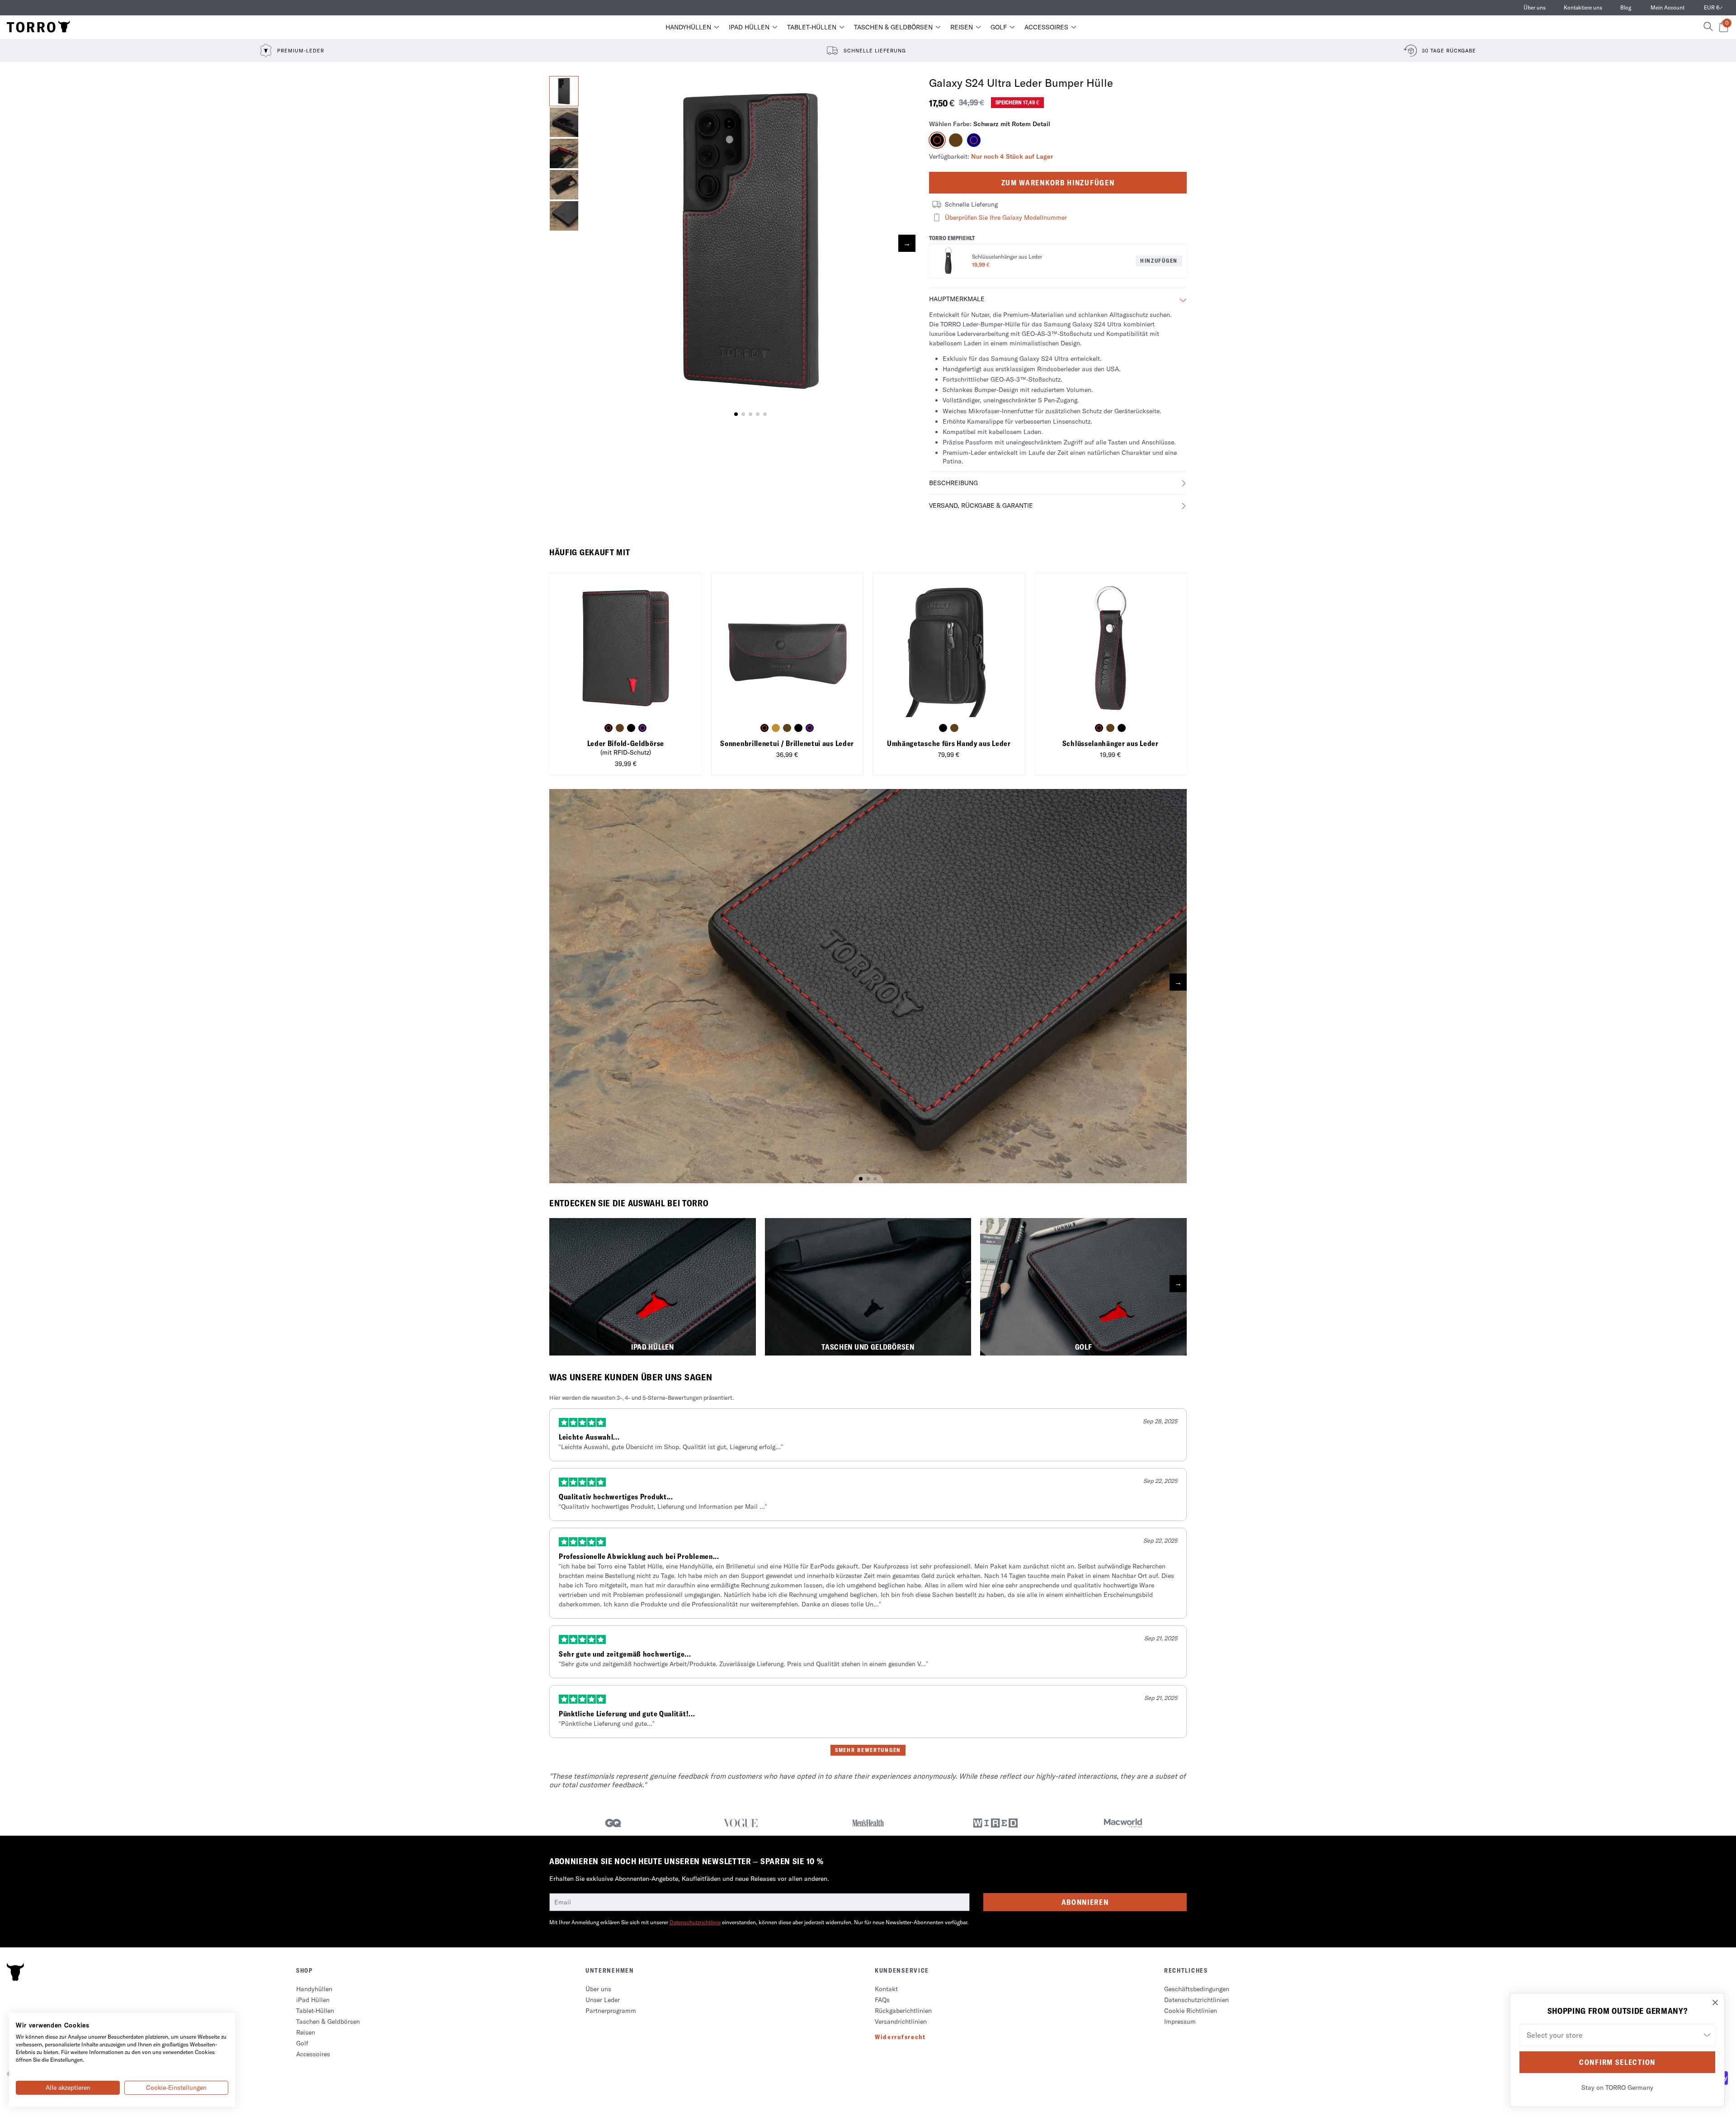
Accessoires (1046, 27)
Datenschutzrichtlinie (695, 1922)
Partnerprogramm (611, 2011)
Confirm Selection (1617, 2062)
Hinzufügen (1159, 261)
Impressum (1180, 2022)
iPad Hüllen (749, 27)
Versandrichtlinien (901, 2022)
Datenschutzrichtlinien (1196, 2000)
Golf (999, 27)
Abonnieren (1085, 1902)
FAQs (882, 2000)
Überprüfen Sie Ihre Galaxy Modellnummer (1006, 217)
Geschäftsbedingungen (1197, 1989)
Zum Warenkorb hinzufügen (1058, 183)
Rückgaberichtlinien (903, 2011)
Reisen (962, 27)
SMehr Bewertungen (868, 1750)
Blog (1626, 7)
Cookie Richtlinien (1191, 2011)
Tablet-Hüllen (812, 27)
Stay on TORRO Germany (1617, 2088)
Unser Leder (603, 2000)
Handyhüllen (688, 27)
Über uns (1535, 7)
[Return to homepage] (38, 27)
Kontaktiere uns (1583, 7)
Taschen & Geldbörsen (893, 27)
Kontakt (886, 1989)
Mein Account (1668, 7)
